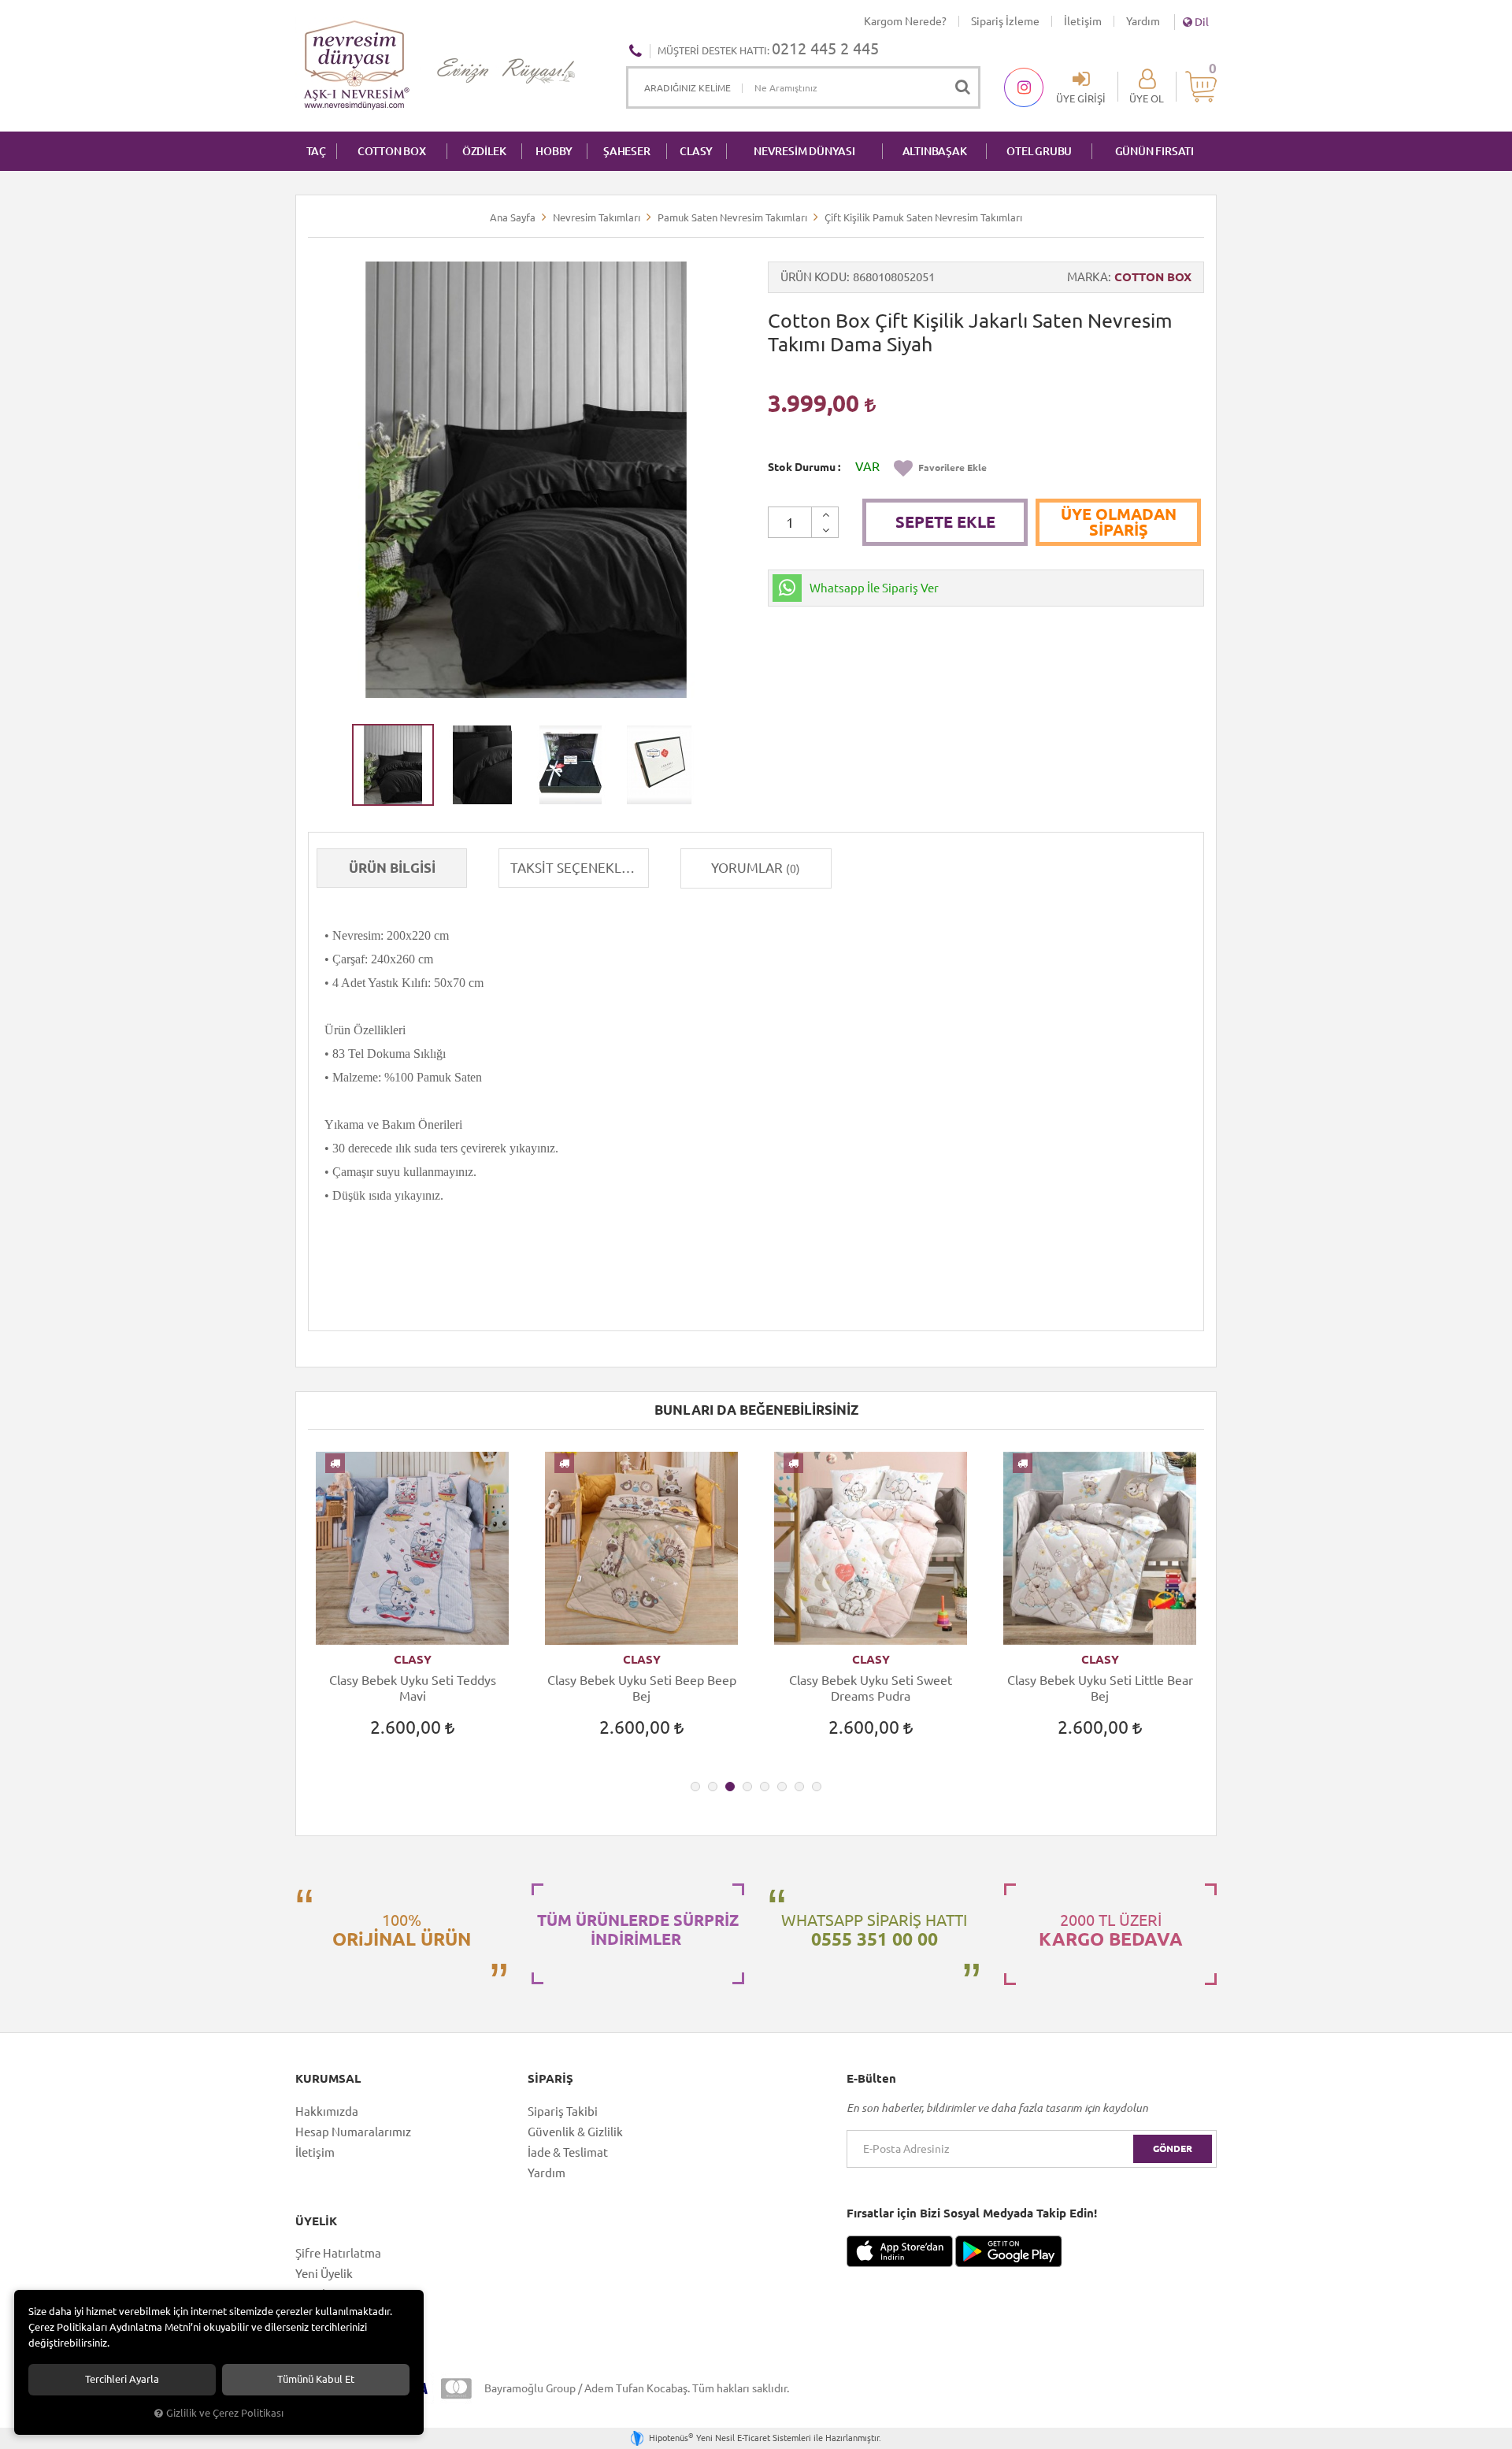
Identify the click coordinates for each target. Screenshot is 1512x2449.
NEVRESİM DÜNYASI (804, 151)
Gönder (1173, 2148)
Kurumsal (328, 2079)
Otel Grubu (1039, 151)
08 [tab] (817, 1787)
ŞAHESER (627, 151)
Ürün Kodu (813, 277)
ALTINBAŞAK (935, 151)
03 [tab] (730, 1787)
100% (402, 1930)
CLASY (696, 151)
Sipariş (550, 2079)
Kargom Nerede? (905, 21)
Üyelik (316, 2221)
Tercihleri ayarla (122, 2379)
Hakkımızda (327, 2111)
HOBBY (554, 151)
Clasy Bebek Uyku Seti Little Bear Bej (1100, 1688)
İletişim (1083, 21)
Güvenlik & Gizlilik (575, 2132)
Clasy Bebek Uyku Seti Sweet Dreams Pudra (871, 1688)
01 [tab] (695, 1787)
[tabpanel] (412, 1609)
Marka (1088, 277)
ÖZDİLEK (484, 151)
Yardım (1143, 21)
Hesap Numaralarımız (353, 2132)
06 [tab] (782, 1787)
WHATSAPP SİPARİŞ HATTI (874, 1930)
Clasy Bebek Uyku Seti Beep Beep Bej (642, 1688)
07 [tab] (799, 1787)
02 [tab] (713, 1787)
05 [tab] (765, 1787)
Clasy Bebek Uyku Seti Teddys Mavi (413, 1688)
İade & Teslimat (568, 2152)
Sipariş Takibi (563, 2111)
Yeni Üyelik (324, 2274)
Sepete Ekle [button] (945, 522)
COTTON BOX (392, 151)
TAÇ (316, 151)
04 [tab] (747, 1787)
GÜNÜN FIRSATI (1154, 151)
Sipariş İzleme (1005, 21)
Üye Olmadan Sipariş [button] (1119, 522)
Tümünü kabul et (316, 2379)
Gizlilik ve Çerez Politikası (225, 2413)
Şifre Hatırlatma (338, 2253)
